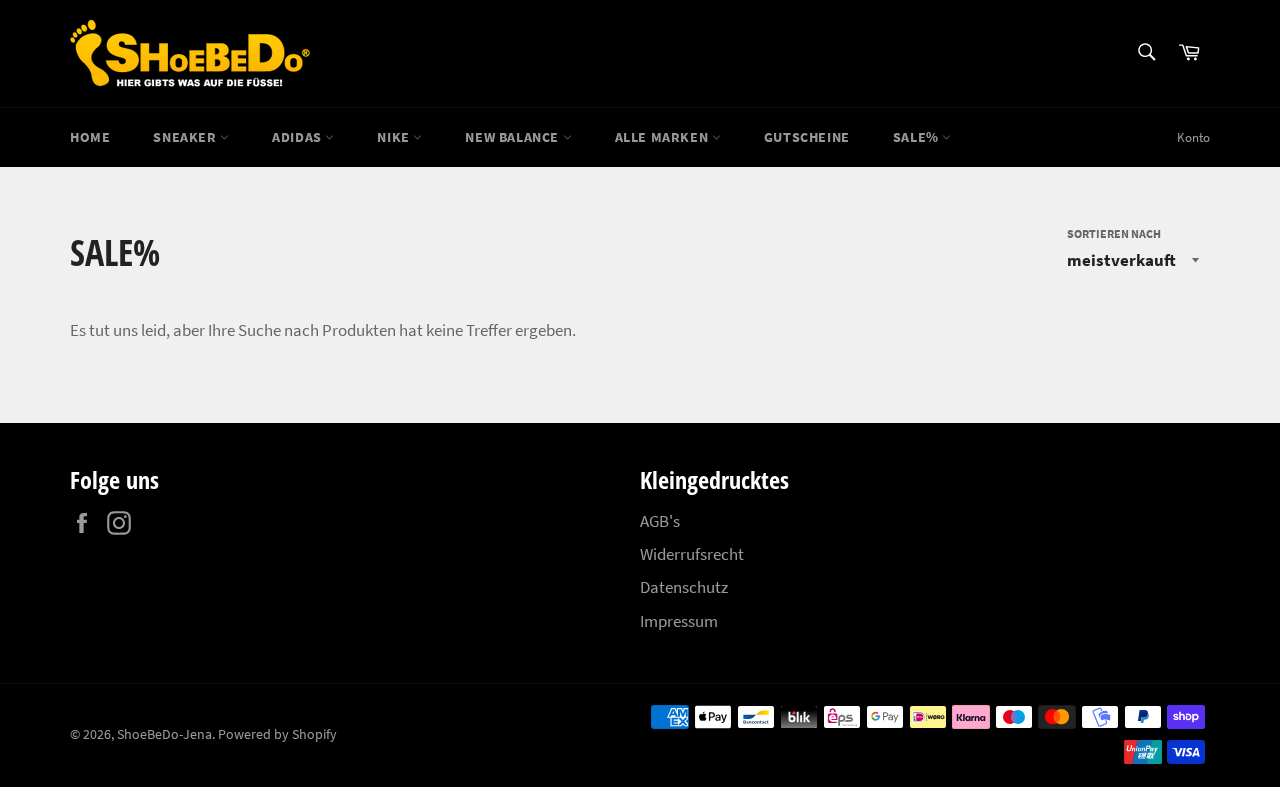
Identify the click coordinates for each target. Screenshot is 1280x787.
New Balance (513, 137)
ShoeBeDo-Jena (164, 734)
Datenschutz (684, 587)
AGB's (660, 521)
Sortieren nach (1114, 233)
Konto (1193, 137)
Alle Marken (663, 137)
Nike (395, 137)
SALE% (918, 137)
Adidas (298, 137)
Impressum (679, 621)
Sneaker (186, 137)
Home (90, 137)
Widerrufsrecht (692, 554)
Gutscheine (807, 137)
